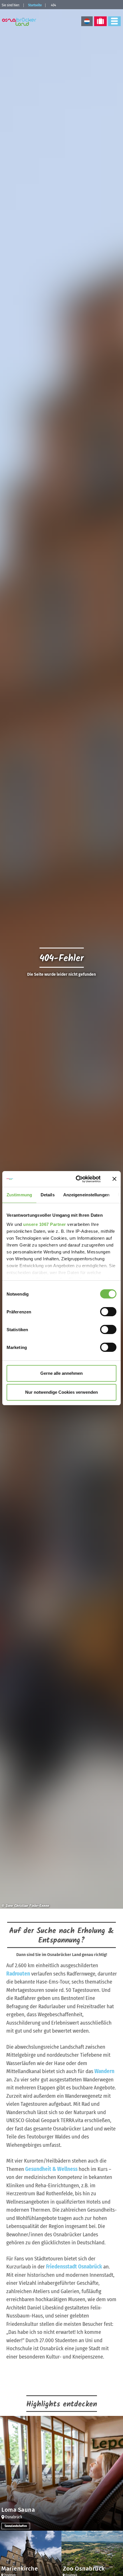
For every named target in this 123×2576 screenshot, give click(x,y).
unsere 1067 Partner (45, 1224)
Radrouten (18, 1974)
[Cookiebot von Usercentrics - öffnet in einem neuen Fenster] (76, 1179)
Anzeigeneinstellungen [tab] (86, 1195)
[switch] (108, 1312)
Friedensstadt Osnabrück (74, 2267)
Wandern (104, 2071)
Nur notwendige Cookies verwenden (61, 1392)
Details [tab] (48, 1195)
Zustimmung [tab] (19, 1195)
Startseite (35, 5)
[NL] (87, 21)
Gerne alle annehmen (61, 1373)
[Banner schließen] (114, 1179)
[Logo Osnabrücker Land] (20, 22)
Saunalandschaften (16, 2526)
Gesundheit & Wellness (51, 2169)
